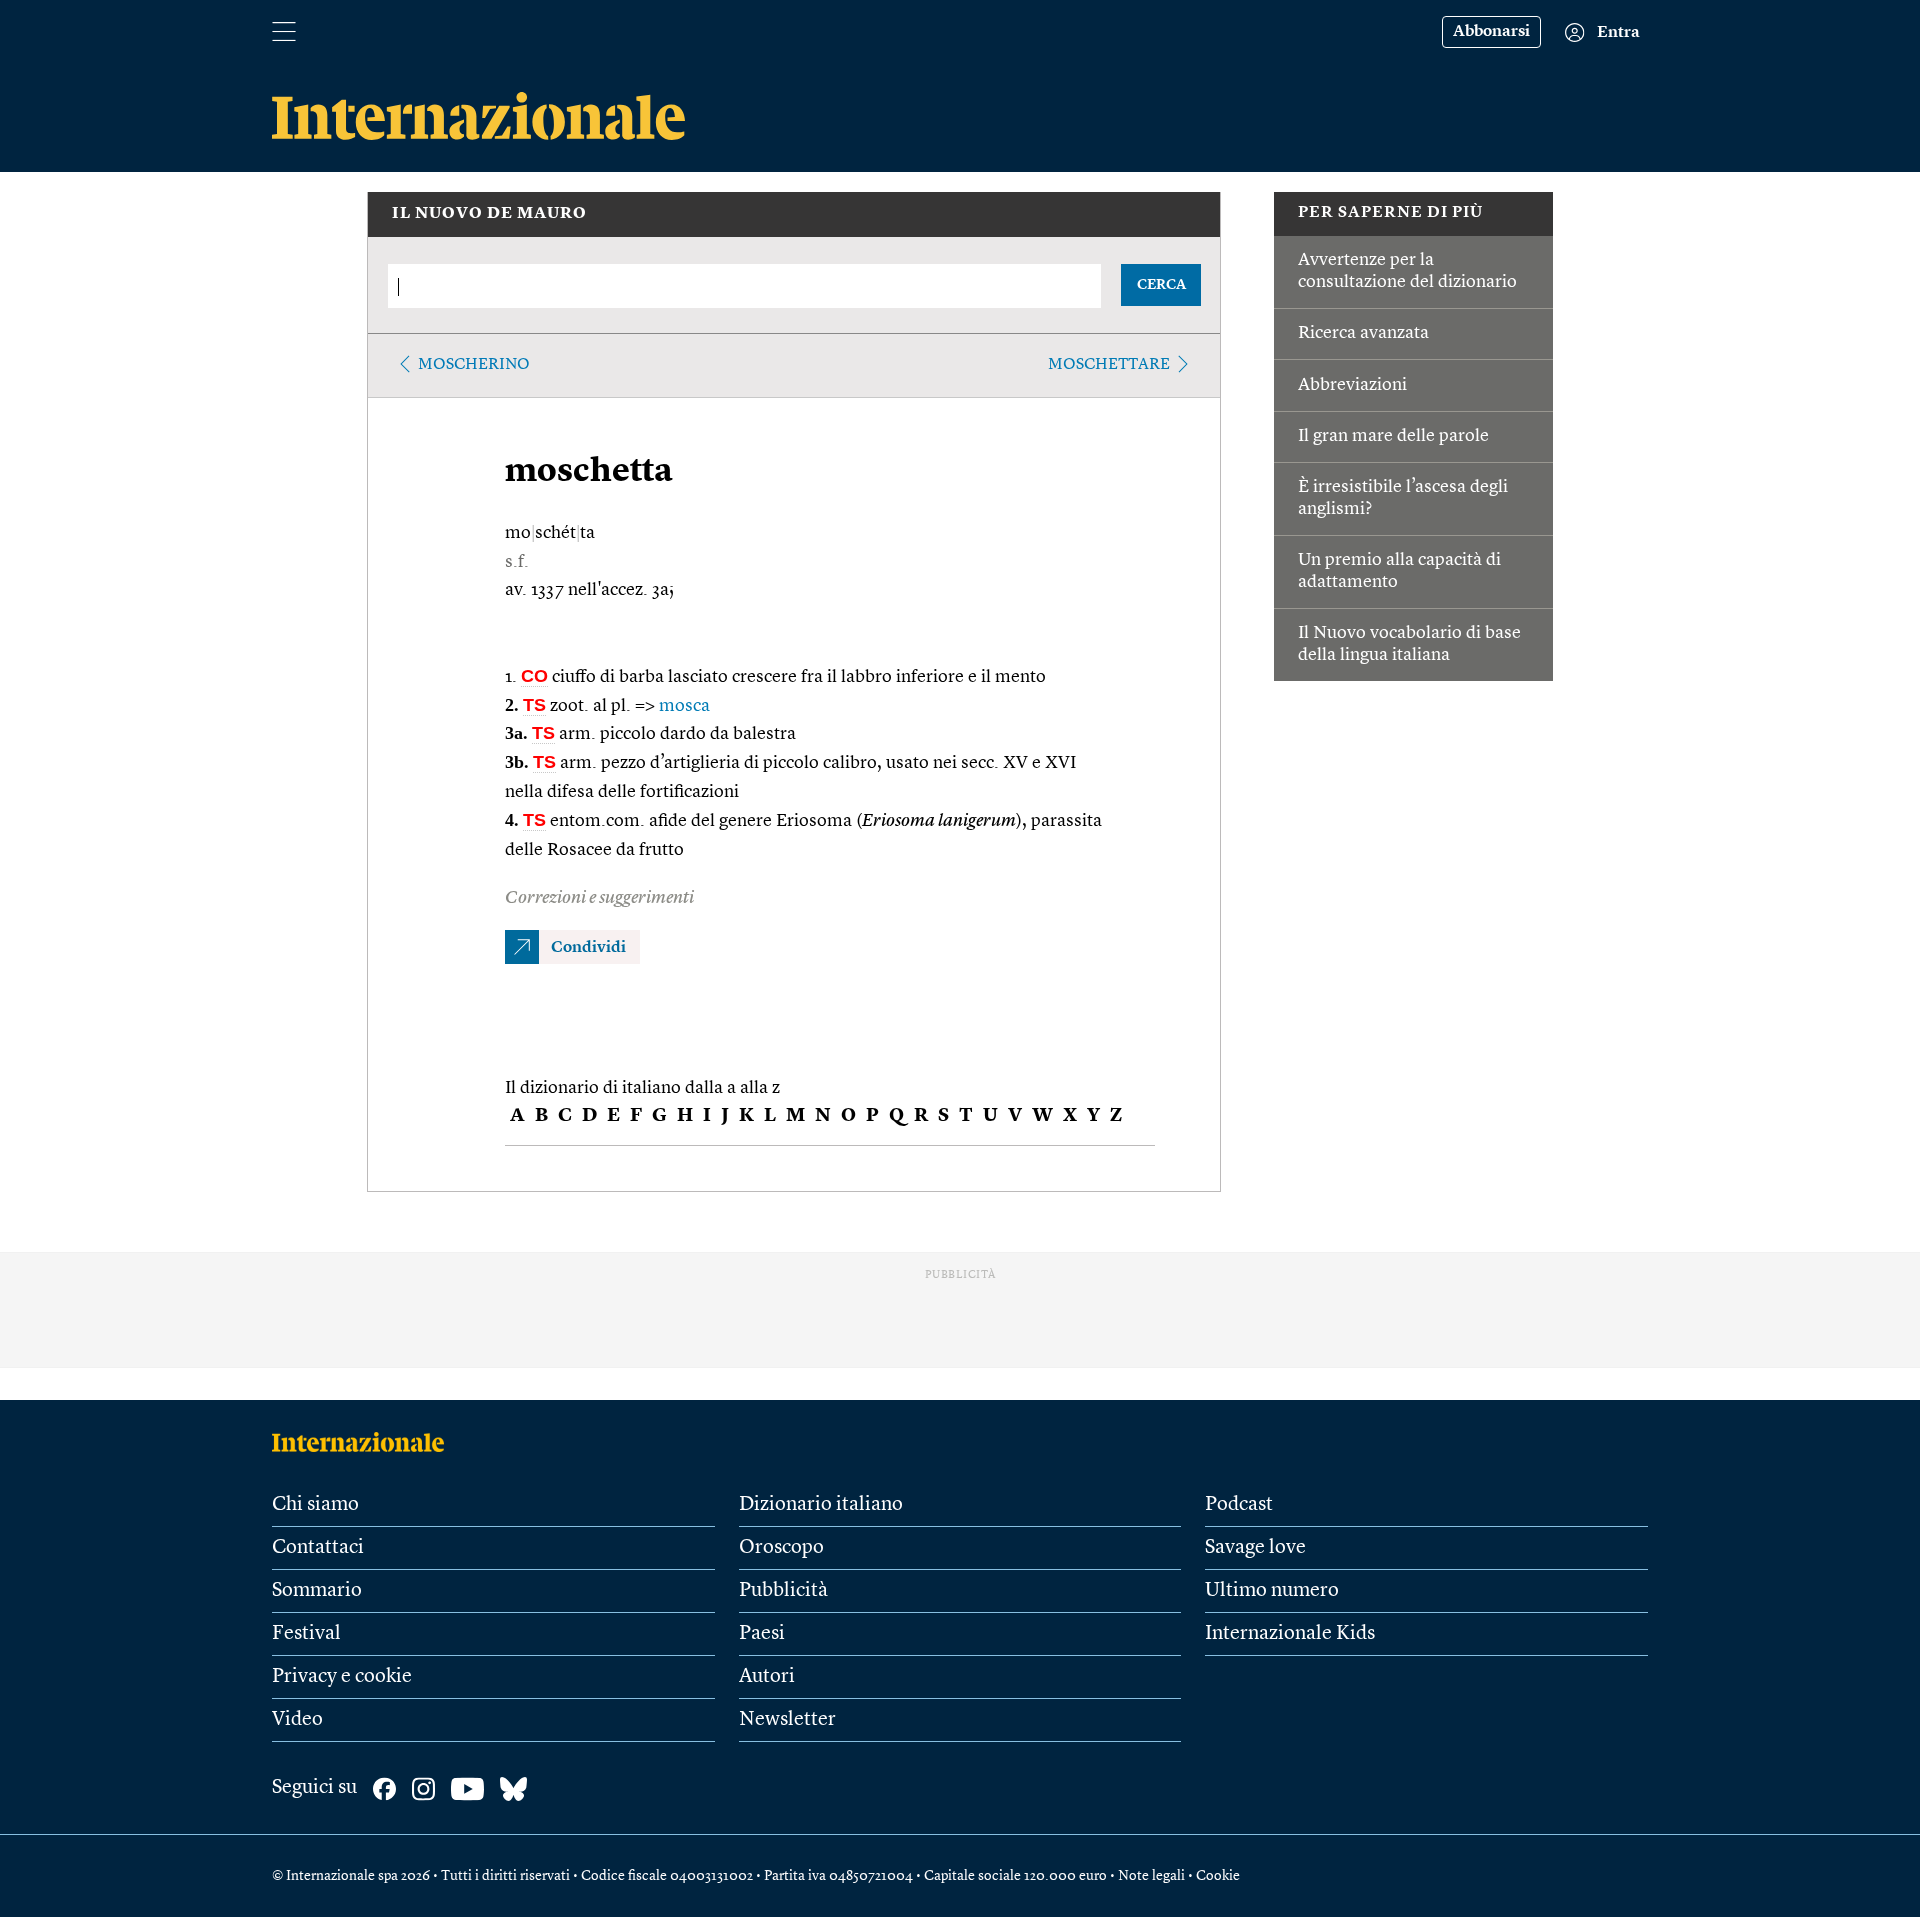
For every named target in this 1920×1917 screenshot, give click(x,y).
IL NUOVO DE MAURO (489, 214)
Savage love (1255, 1548)
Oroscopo (781, 1548)
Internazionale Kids (1290, 1634)
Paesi (762, 1634)
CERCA (1161, 285)
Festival (306, 1634)
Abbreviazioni (1352, 385)
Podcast (1239, 1505)
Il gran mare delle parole (1393, 436)
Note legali (1151, 1876)
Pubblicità (783, 1591)
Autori (767, 1677)
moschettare (1109, 365)
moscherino (474, 365)
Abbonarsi (1491, 32)
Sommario (317, 1591)
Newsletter (787, 1720)
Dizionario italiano (821, 1505)
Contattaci (318, 1548)
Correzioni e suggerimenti (599, 898)
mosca (684, 706)
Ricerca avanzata (1363, 333)
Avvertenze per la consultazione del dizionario (1407, 271)
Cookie (1218, 1876)
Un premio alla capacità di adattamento (1399, 571)
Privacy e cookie (342, 1677)
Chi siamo (315, 1505)
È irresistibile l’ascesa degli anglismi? (1403, 498)
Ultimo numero (1272, 1591)
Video (297, 1720)
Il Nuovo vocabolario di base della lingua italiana (1409, 644)
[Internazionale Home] (364, 1442)
